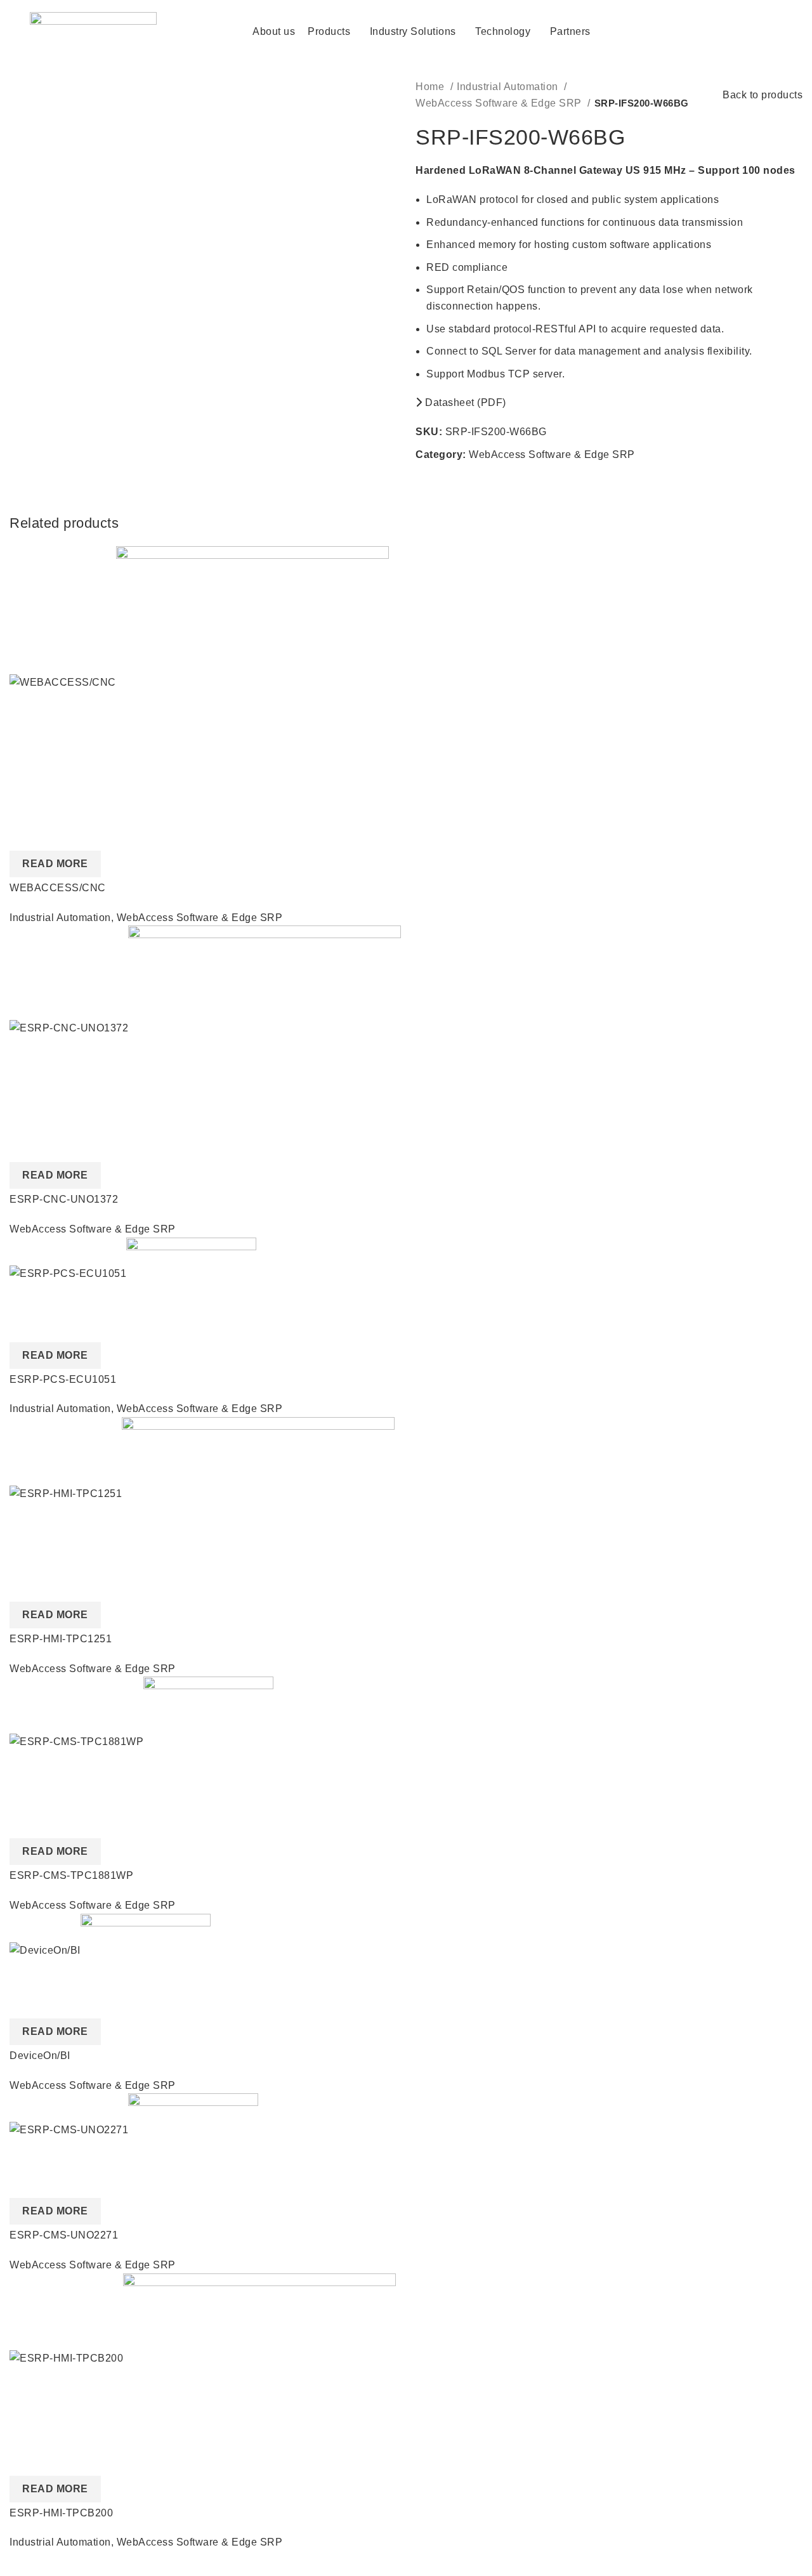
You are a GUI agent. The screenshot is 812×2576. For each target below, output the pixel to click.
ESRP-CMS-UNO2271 (64, 2235)
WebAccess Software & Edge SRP (500, 103)
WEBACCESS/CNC (58, 888)
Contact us (734, 31)
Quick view (25, 835)
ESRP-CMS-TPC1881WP (71, 1875)
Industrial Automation (509, 87)
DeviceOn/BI (40, 2056)
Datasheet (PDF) (464, 402)
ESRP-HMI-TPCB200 (61, 2513)
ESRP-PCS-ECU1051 (63, 1379)
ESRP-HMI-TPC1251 (61, 1639)
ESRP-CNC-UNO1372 (64, 1199)
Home (431, 87)
